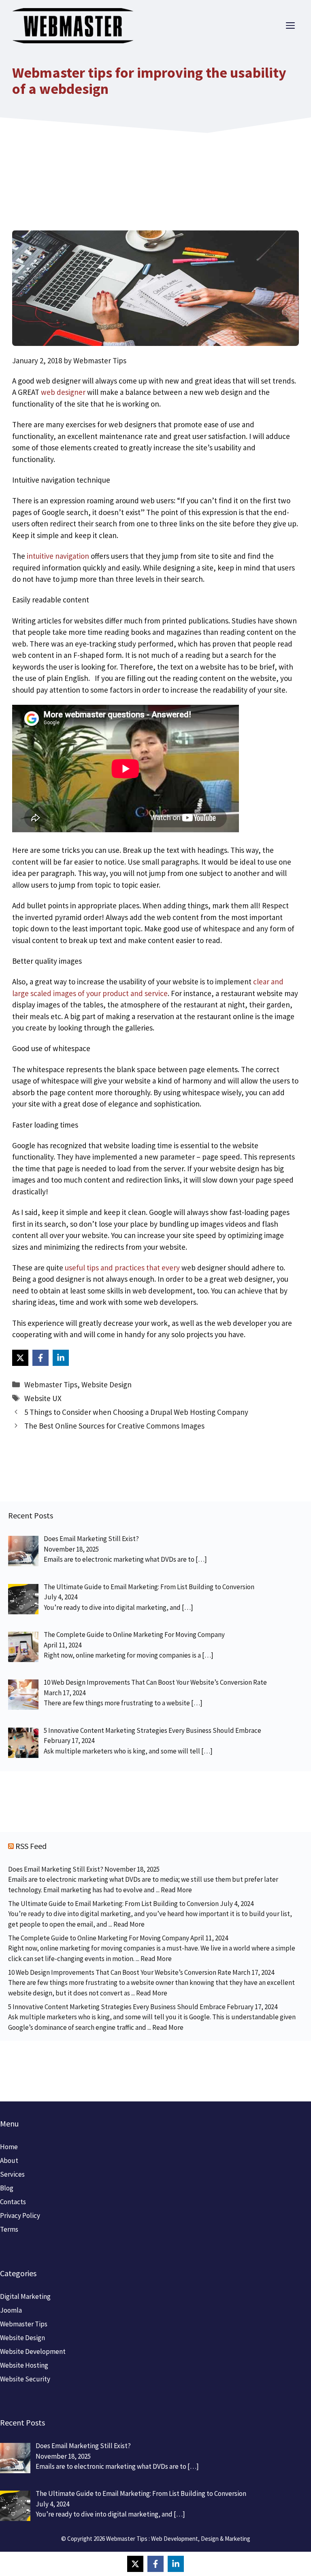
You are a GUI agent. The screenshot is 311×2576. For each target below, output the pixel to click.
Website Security (25, 2379)
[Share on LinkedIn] (61, 1358)
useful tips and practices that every (123, 1268)
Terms (9, 2229)
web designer (63, 392)
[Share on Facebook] (40, 1358)
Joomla (11, 2310)
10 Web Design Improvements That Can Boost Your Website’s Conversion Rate (120, 1972)
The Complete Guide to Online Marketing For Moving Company (99, 1938)
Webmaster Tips (51, 1384)
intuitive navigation (58, 556)
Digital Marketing (25, 2296)
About (9, 2160)
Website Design (107, 1384)
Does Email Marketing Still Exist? (56, 1869)
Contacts (13, 2202)
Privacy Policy (20, 2216)
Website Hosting (24, 2365)
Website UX (43, 1398)
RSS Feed (31, 1846)
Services (12, 2174)
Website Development (33, 2351)
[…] (201, 1559)
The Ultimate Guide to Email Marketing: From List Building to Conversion (113, 1904)
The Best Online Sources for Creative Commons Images (114, 1426)
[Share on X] (20, 1358)
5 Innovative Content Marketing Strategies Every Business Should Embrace (117, 2007)
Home (9, 2147)
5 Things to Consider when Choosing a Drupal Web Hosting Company (136, 1412)
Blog (7, 2188)
